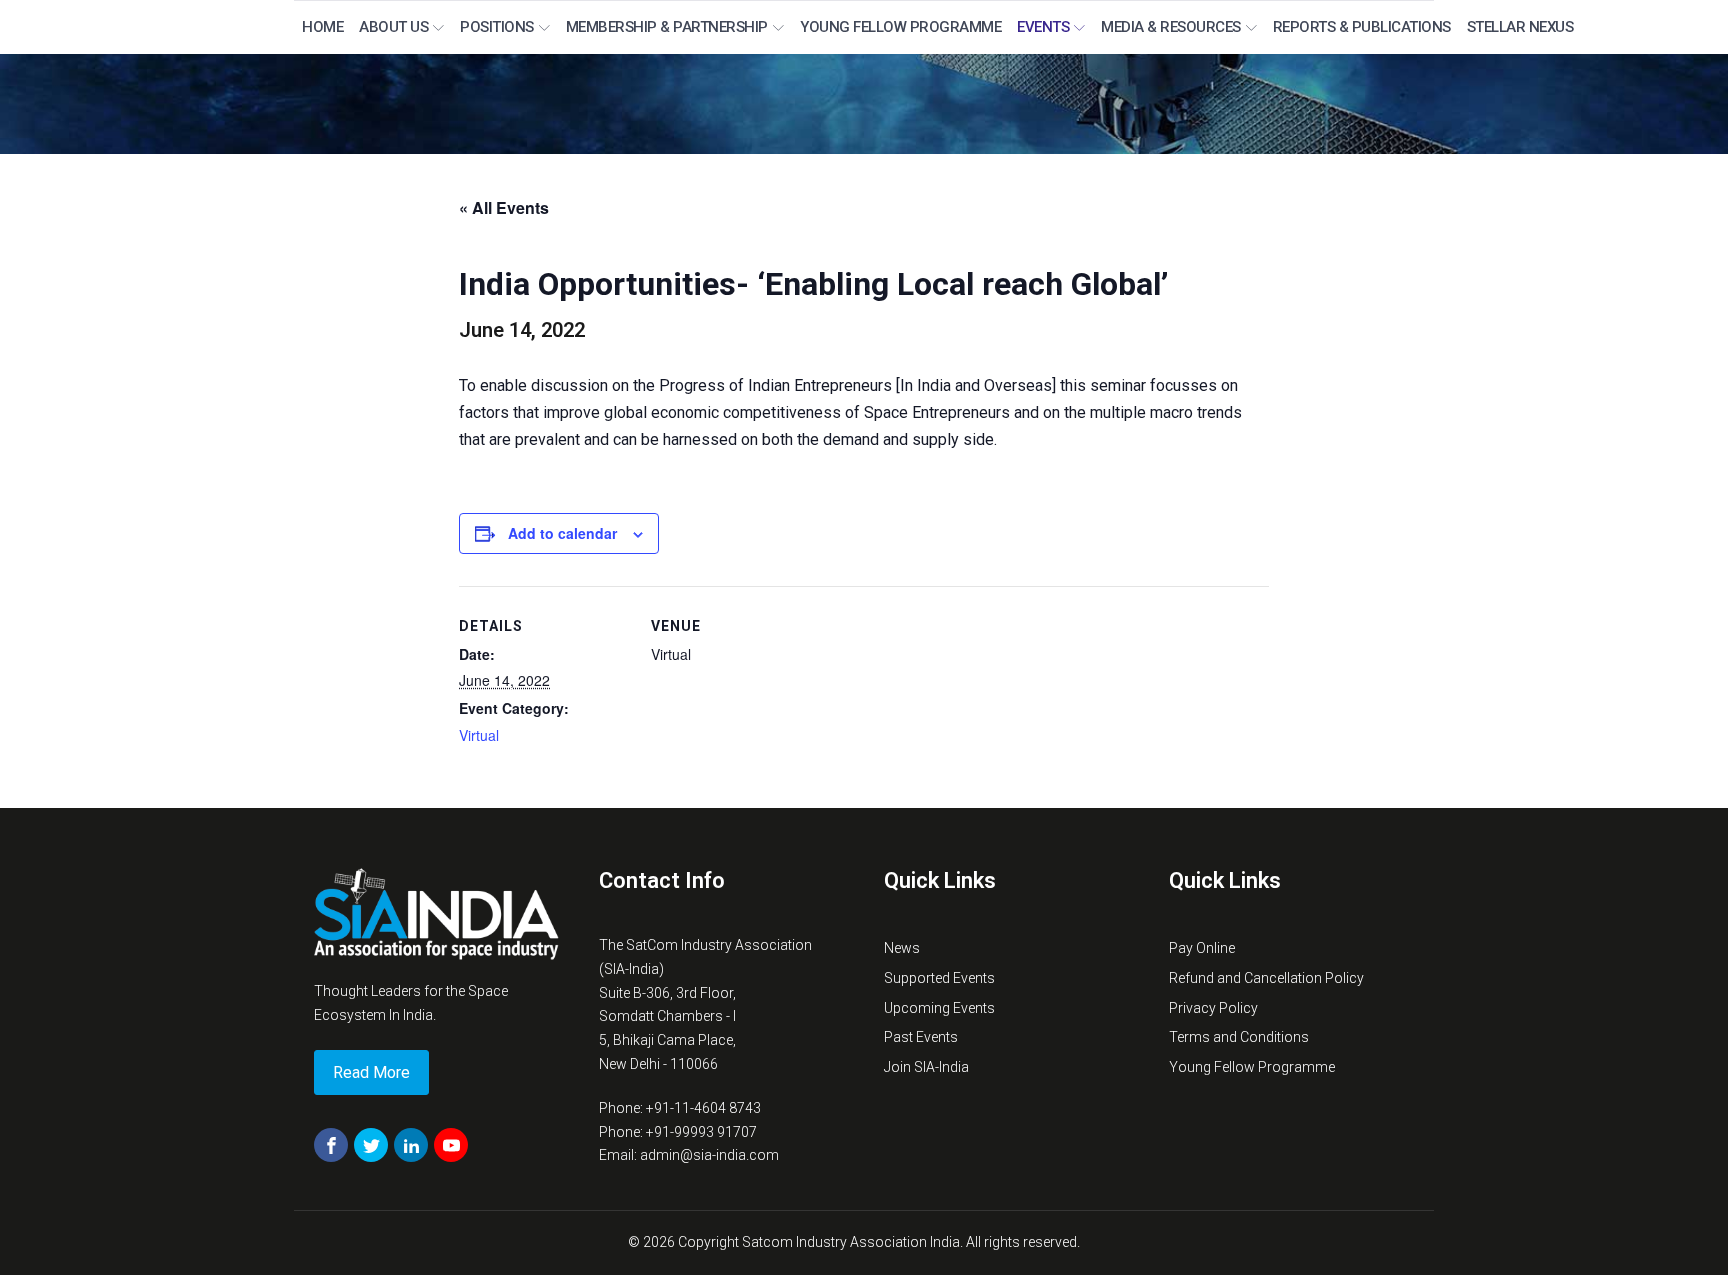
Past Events (921, 1037)
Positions (497, 27)
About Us (393, 27)
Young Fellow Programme (900, 27)
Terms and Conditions (1239, 1037)
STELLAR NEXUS (1520, 27)
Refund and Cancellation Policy (1266, 978)
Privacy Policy (1213, 1008)
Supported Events (939, 978)
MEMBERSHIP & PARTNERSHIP (667, 27)
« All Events (504, 207)
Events (1043, 27)
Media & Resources (1171, 27)
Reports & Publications (1362, 27)
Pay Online (1202, 948)
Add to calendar (562, 533)
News (902, 948)
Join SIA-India (926, 1067)
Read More (371, 1072)
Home (322, 27)
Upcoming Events (939, 1008)
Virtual (479, 735)
